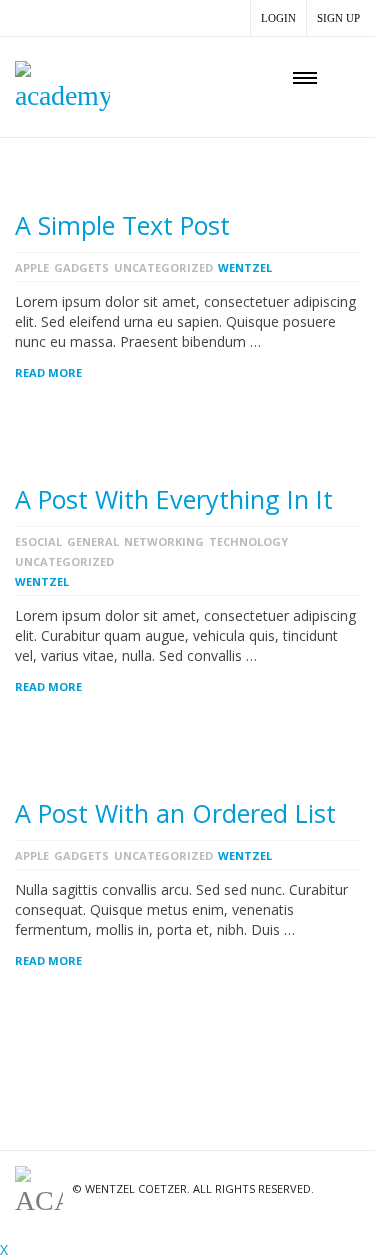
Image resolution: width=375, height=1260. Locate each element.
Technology (248, 541)
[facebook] (297, 1205)
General (93, 541)
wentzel (245, 267)
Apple (32, 267)
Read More (48, 372)
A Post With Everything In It (174, 499)
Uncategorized (163, 267)
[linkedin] (327, 1205)
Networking (164, 541)
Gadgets (81, 267)
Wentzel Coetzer (136, 1188)
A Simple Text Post (122, 225)
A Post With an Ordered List (175, 813)
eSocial (38, 541)
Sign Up (338, 18)
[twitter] (267, 1205)
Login (278, 18)
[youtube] (354, 1205)
